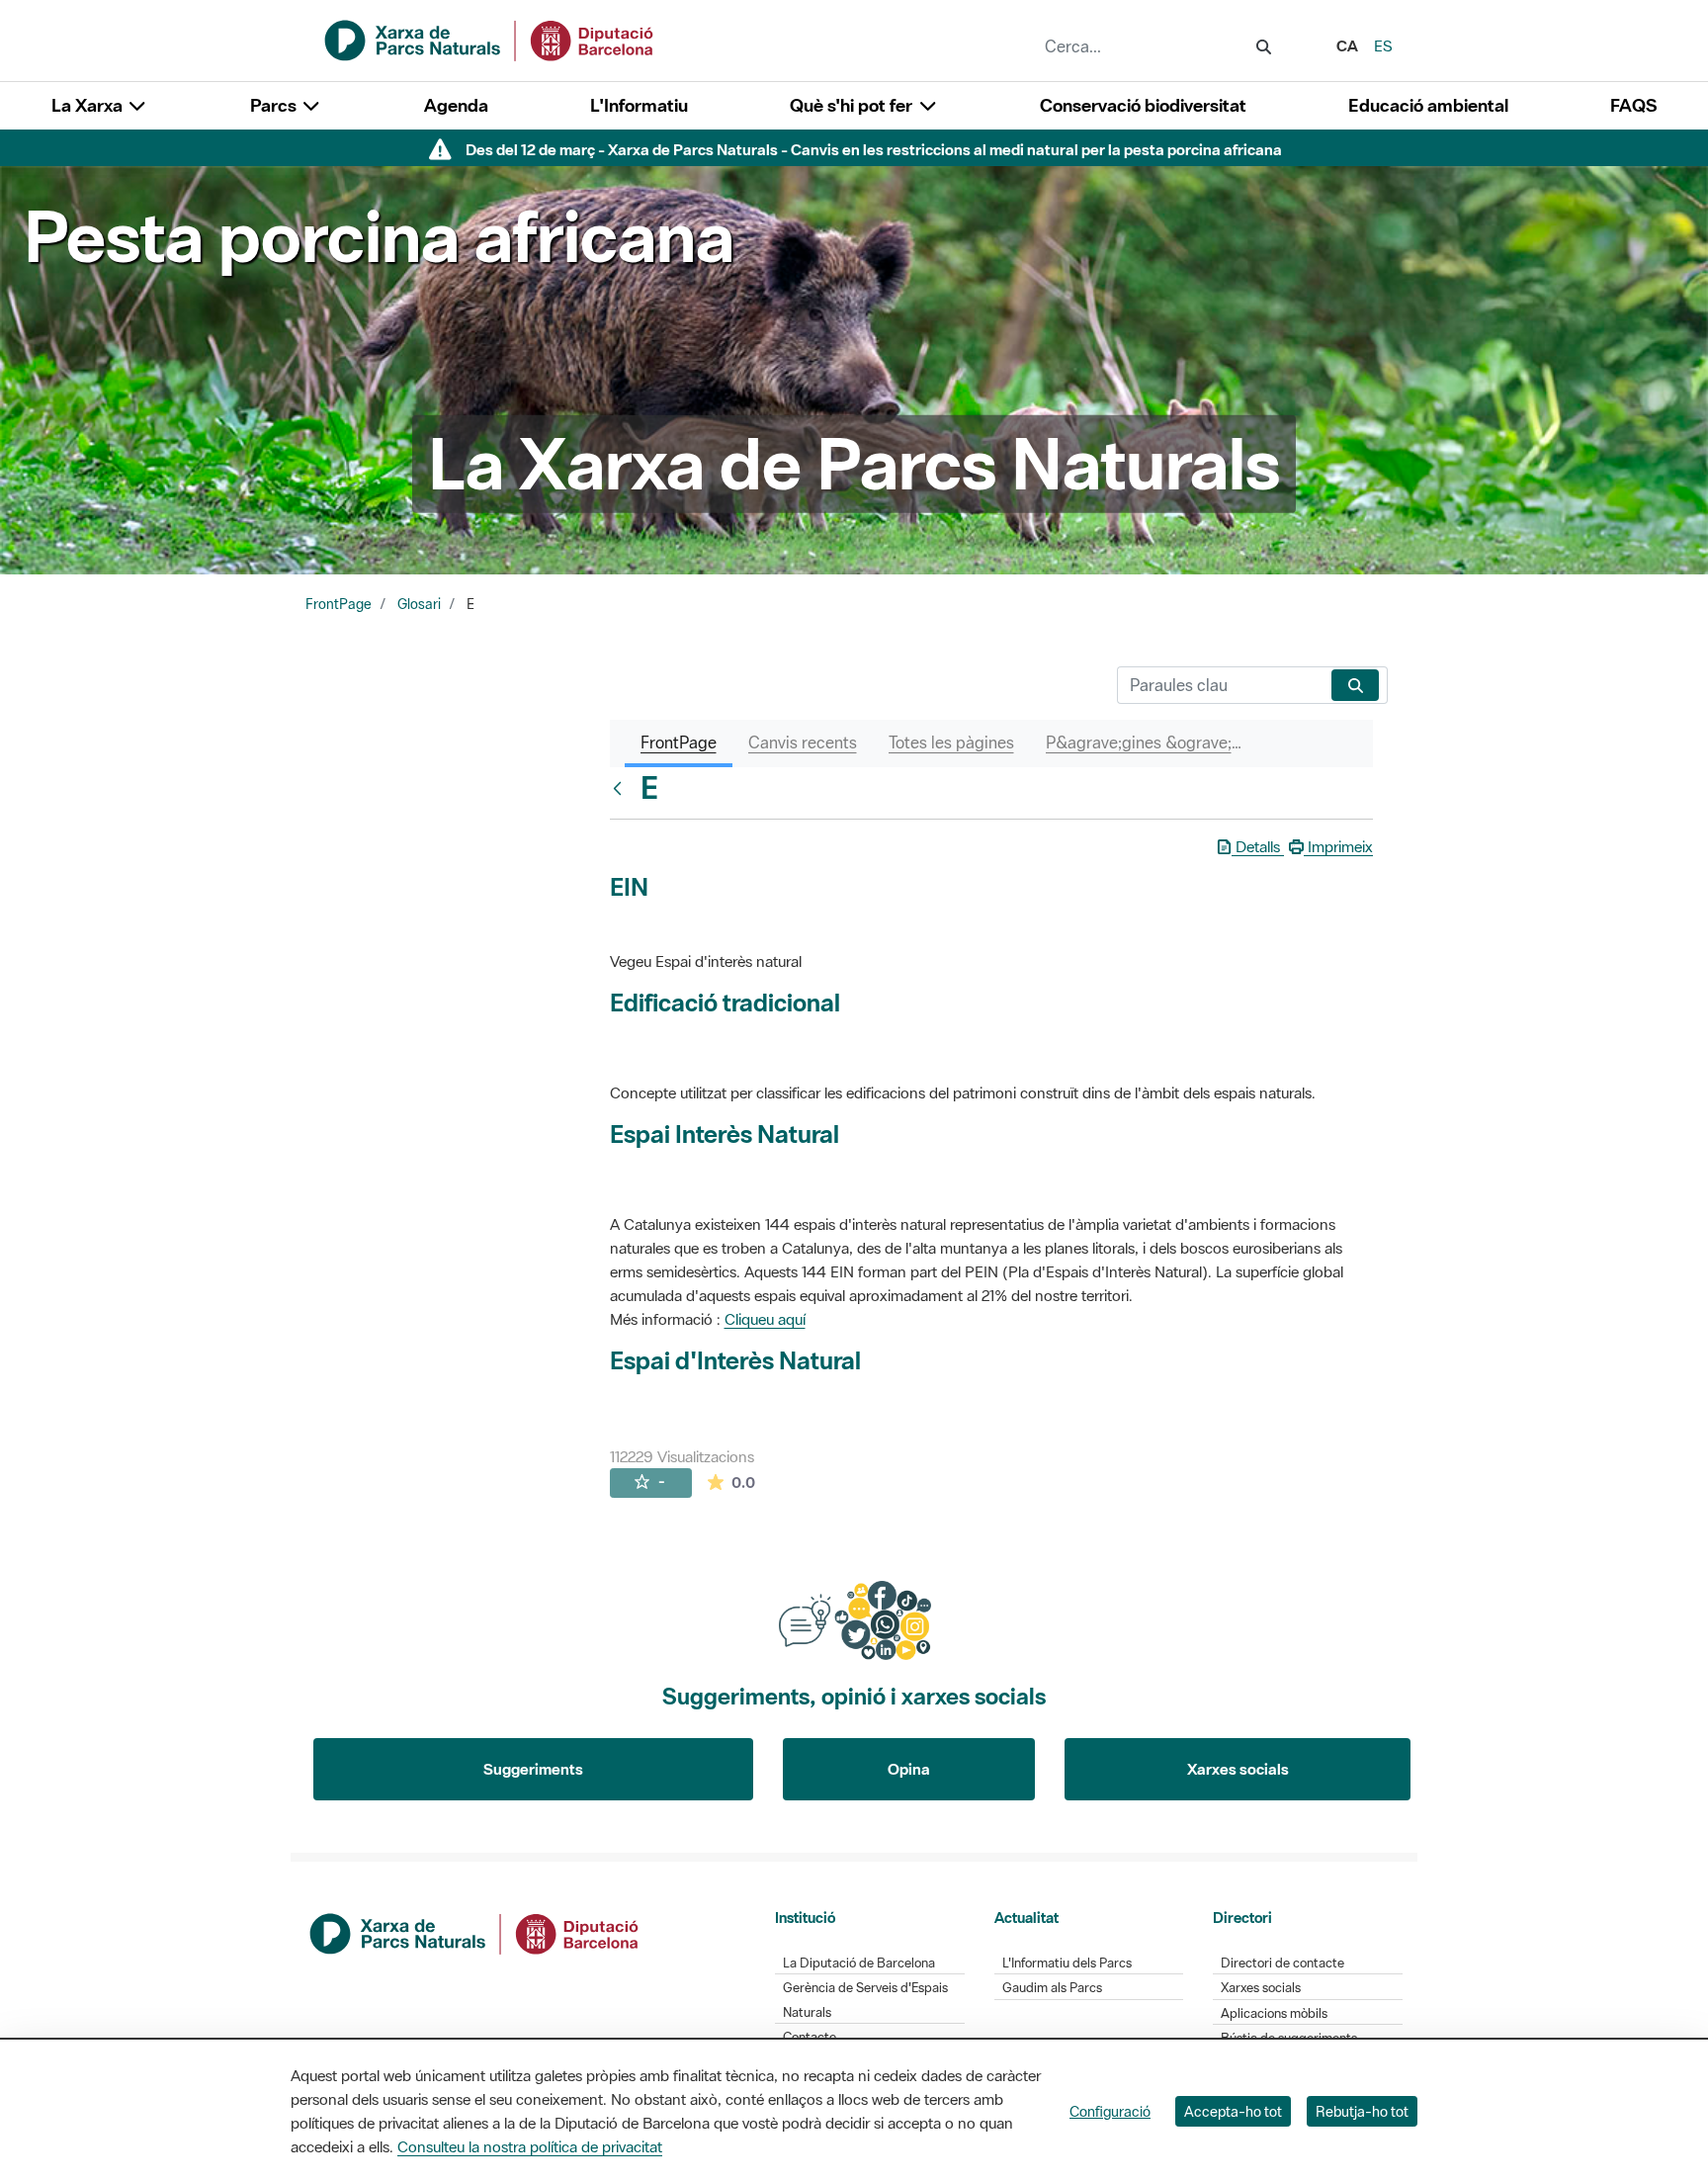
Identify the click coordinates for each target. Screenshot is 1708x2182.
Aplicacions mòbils (1274, 2013)
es (1383, 45)
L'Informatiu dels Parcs (1067, 1963)
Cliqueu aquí (765, 1319)
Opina (909, 1769)
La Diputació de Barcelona (859, 1963)
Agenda (456, 105)
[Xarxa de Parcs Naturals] (490, 39)
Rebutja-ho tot (1362, 2111)
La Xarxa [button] (89, 105)
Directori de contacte (1282, 1963)
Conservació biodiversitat (1143, 105)
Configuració (1110, 2111)
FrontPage (339, 604)
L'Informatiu (639, 105)
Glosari (419, 604)
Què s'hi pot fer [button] (853, 105)
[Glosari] (622, 788)
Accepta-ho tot (1233, 2111)
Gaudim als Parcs (1052, 1988)
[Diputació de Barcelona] (475, 1932)
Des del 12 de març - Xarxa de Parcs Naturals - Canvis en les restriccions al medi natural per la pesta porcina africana (874, 149)
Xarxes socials (1238, 1769)
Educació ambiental (1428, 105)
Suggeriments (533, 1769)
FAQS (1633, 105)
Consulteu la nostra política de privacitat (530, 2146)
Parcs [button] (275, 105)
